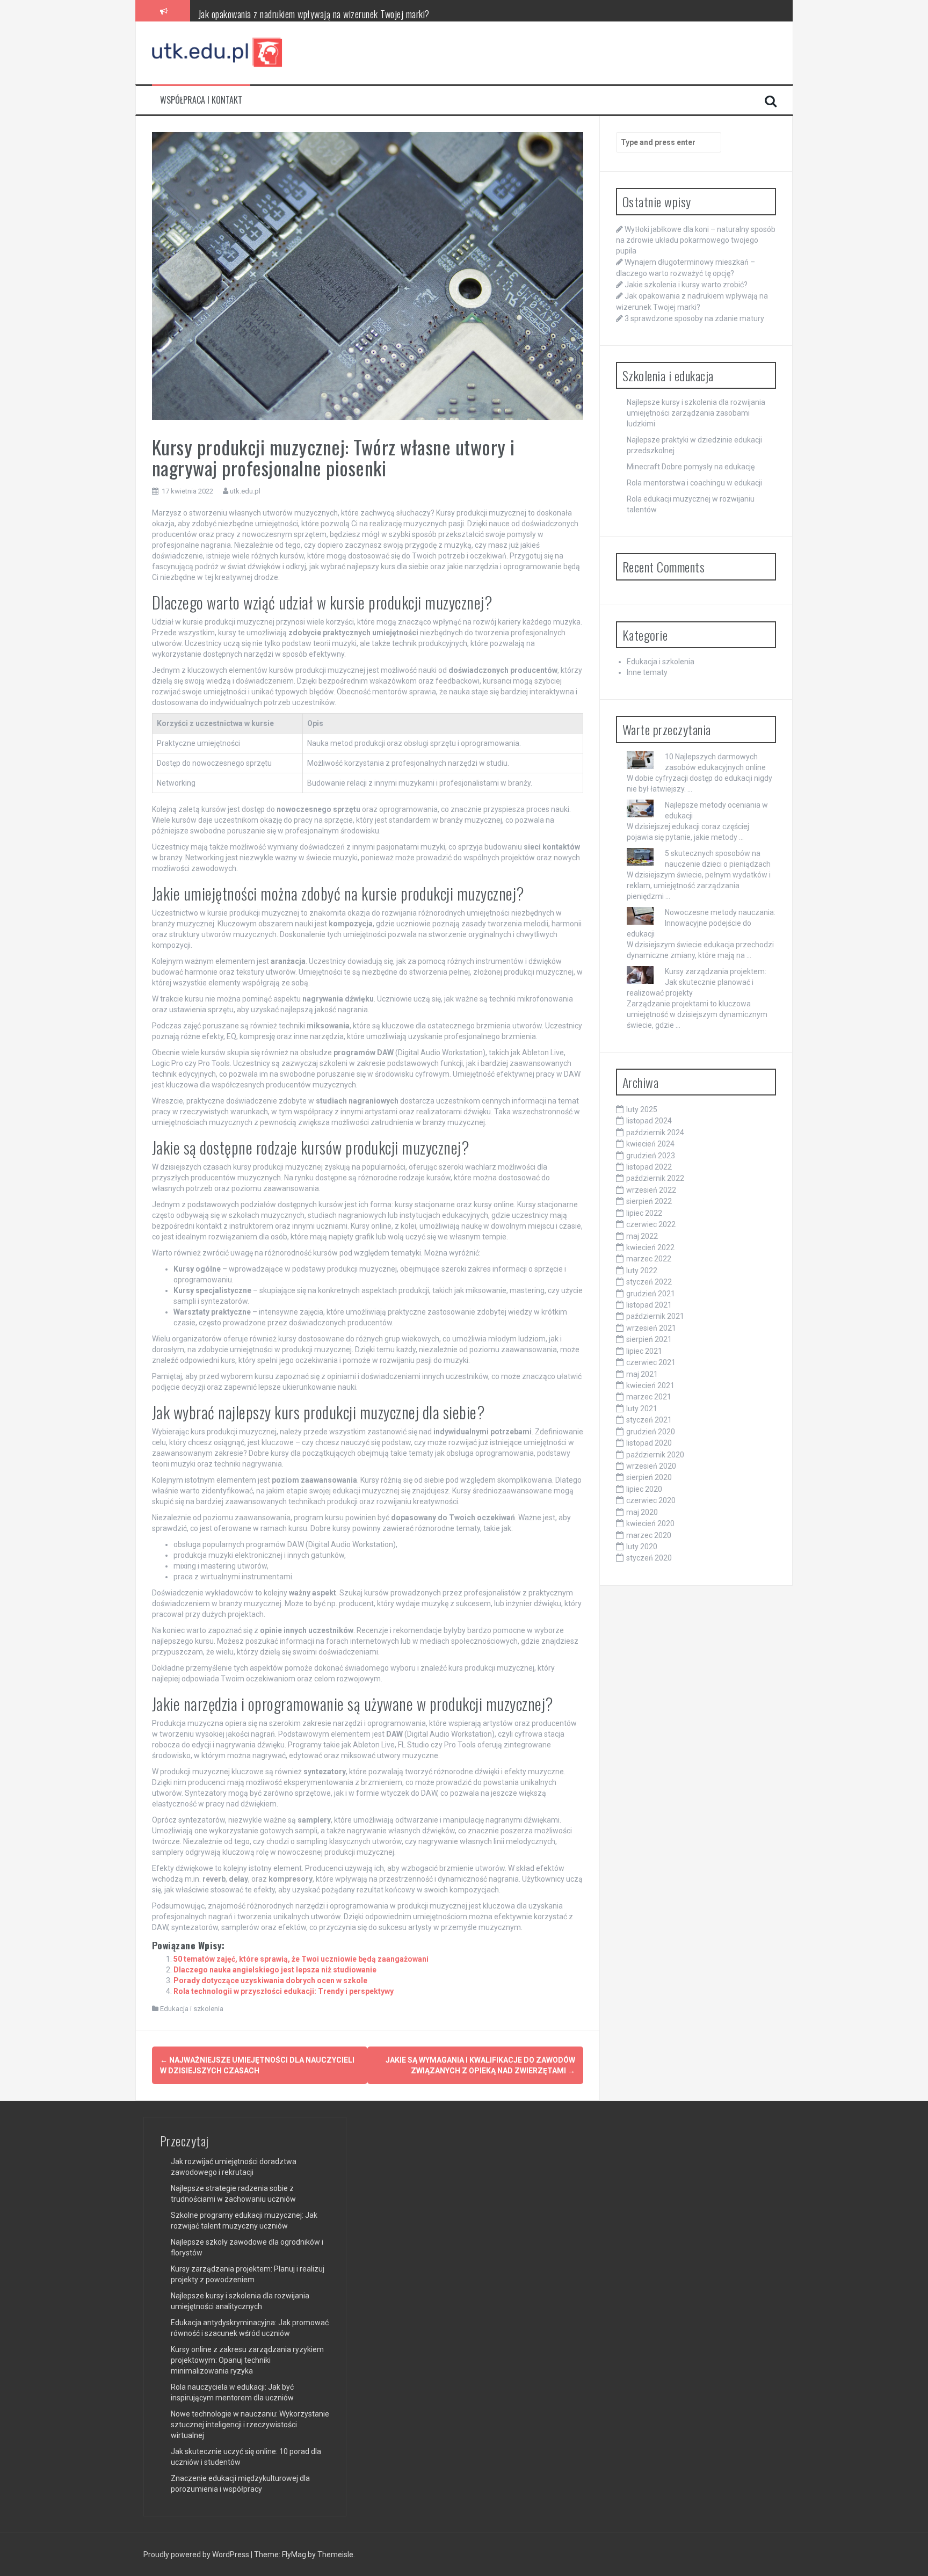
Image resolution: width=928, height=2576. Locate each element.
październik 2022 (655, 1178)
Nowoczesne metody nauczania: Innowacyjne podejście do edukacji (701, 923)
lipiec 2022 (644, 1213)
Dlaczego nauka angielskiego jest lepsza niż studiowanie (275, 1970)
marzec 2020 (649, 1535)
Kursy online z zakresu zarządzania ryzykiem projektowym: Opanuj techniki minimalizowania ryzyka (247, 2360)
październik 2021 (655, 1316)
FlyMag (294, 2555)
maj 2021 (642, 1374)
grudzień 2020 (651, 1432)
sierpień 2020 (649, 1477)
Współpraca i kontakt (201, 100)
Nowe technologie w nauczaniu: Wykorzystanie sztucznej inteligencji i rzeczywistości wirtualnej (250, 2425)
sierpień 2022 (649, 1201)
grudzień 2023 (651, 1156)
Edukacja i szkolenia (192, 2009)
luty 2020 (642, 1547)
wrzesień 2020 (651, 1466)
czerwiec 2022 (651, 1224)
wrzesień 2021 (651, 1328)
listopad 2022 (649, 1167)
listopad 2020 (649, 1443)
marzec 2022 (649, 1259)
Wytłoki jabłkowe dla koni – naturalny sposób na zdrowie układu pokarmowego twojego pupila (696, 240)
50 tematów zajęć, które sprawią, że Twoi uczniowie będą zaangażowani (301, 1959)
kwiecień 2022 (650, 1247)
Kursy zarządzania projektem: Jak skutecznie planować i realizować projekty (697, 982)
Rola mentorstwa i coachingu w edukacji (694, 483)
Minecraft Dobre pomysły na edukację (691, 467)
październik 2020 (655, 1455)
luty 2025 (642, 1109)
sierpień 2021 (649, 1339)
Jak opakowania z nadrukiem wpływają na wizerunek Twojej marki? (314, 10)
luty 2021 (642, 1409)
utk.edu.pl (245, 491)
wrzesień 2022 (651, 1190)
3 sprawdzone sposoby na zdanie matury (694, 318)
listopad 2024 (649, 1121)
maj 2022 (642, 1236)
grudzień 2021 (651, 1294)
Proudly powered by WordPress (197, 2555)
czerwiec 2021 (651, 1362)
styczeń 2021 (649, 1420)
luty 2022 (642, 1271)
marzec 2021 (649, 1397)
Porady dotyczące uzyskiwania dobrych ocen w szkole (270, 1980)
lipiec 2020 (644, 1489)
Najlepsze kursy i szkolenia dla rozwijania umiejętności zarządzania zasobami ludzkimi (696, 413)
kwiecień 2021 (650, 1385)
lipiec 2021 (644, 1351)
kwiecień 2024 (650, 1144)
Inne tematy (647, 672)
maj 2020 (642, 1512)
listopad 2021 (649, 1305)
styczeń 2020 (649, 1558)
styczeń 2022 (649, 1282)
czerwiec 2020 (651, 1500)
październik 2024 (655, 1133)
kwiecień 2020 (650, 1523)
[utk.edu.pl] (218, 52)
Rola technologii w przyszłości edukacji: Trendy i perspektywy (284, 1991)
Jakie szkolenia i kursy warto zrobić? (686, 285)
